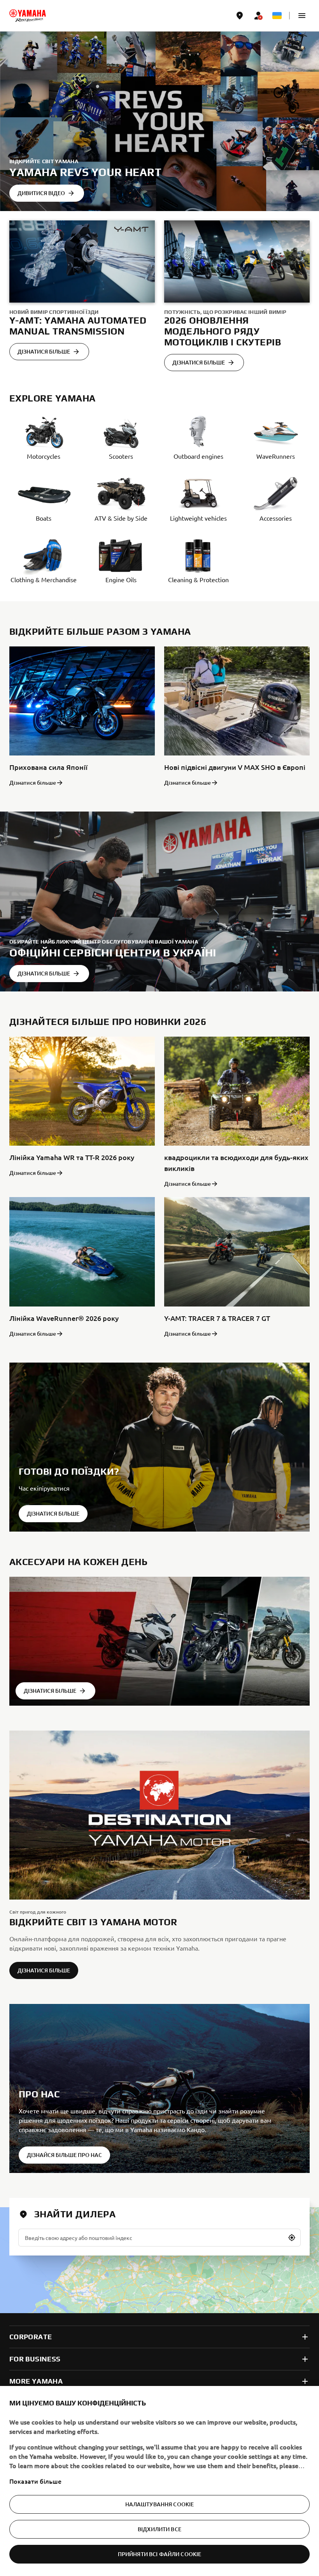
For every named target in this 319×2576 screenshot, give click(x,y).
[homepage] (28, 16)
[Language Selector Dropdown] (277, 16)
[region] (159, 2481)
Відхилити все (159, 2529)
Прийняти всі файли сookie (160, 2554)
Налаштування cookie (160, 2504)
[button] (302, 16)
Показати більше (35, 2481)
